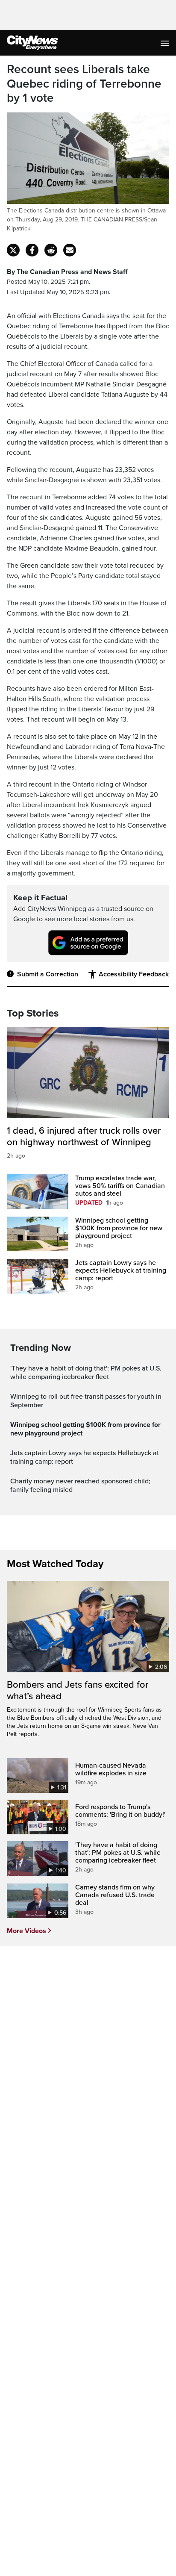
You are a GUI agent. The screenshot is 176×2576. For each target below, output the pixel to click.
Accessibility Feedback (134, 974)
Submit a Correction (48, 974)
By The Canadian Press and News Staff (67, 272)
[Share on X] (13, 250)
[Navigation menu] (166, 43)
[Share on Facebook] (32, 250)
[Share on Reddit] (51, 250)
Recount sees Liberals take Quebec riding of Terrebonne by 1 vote (84, 84)
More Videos (26, 1931)
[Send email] (70, 250)
